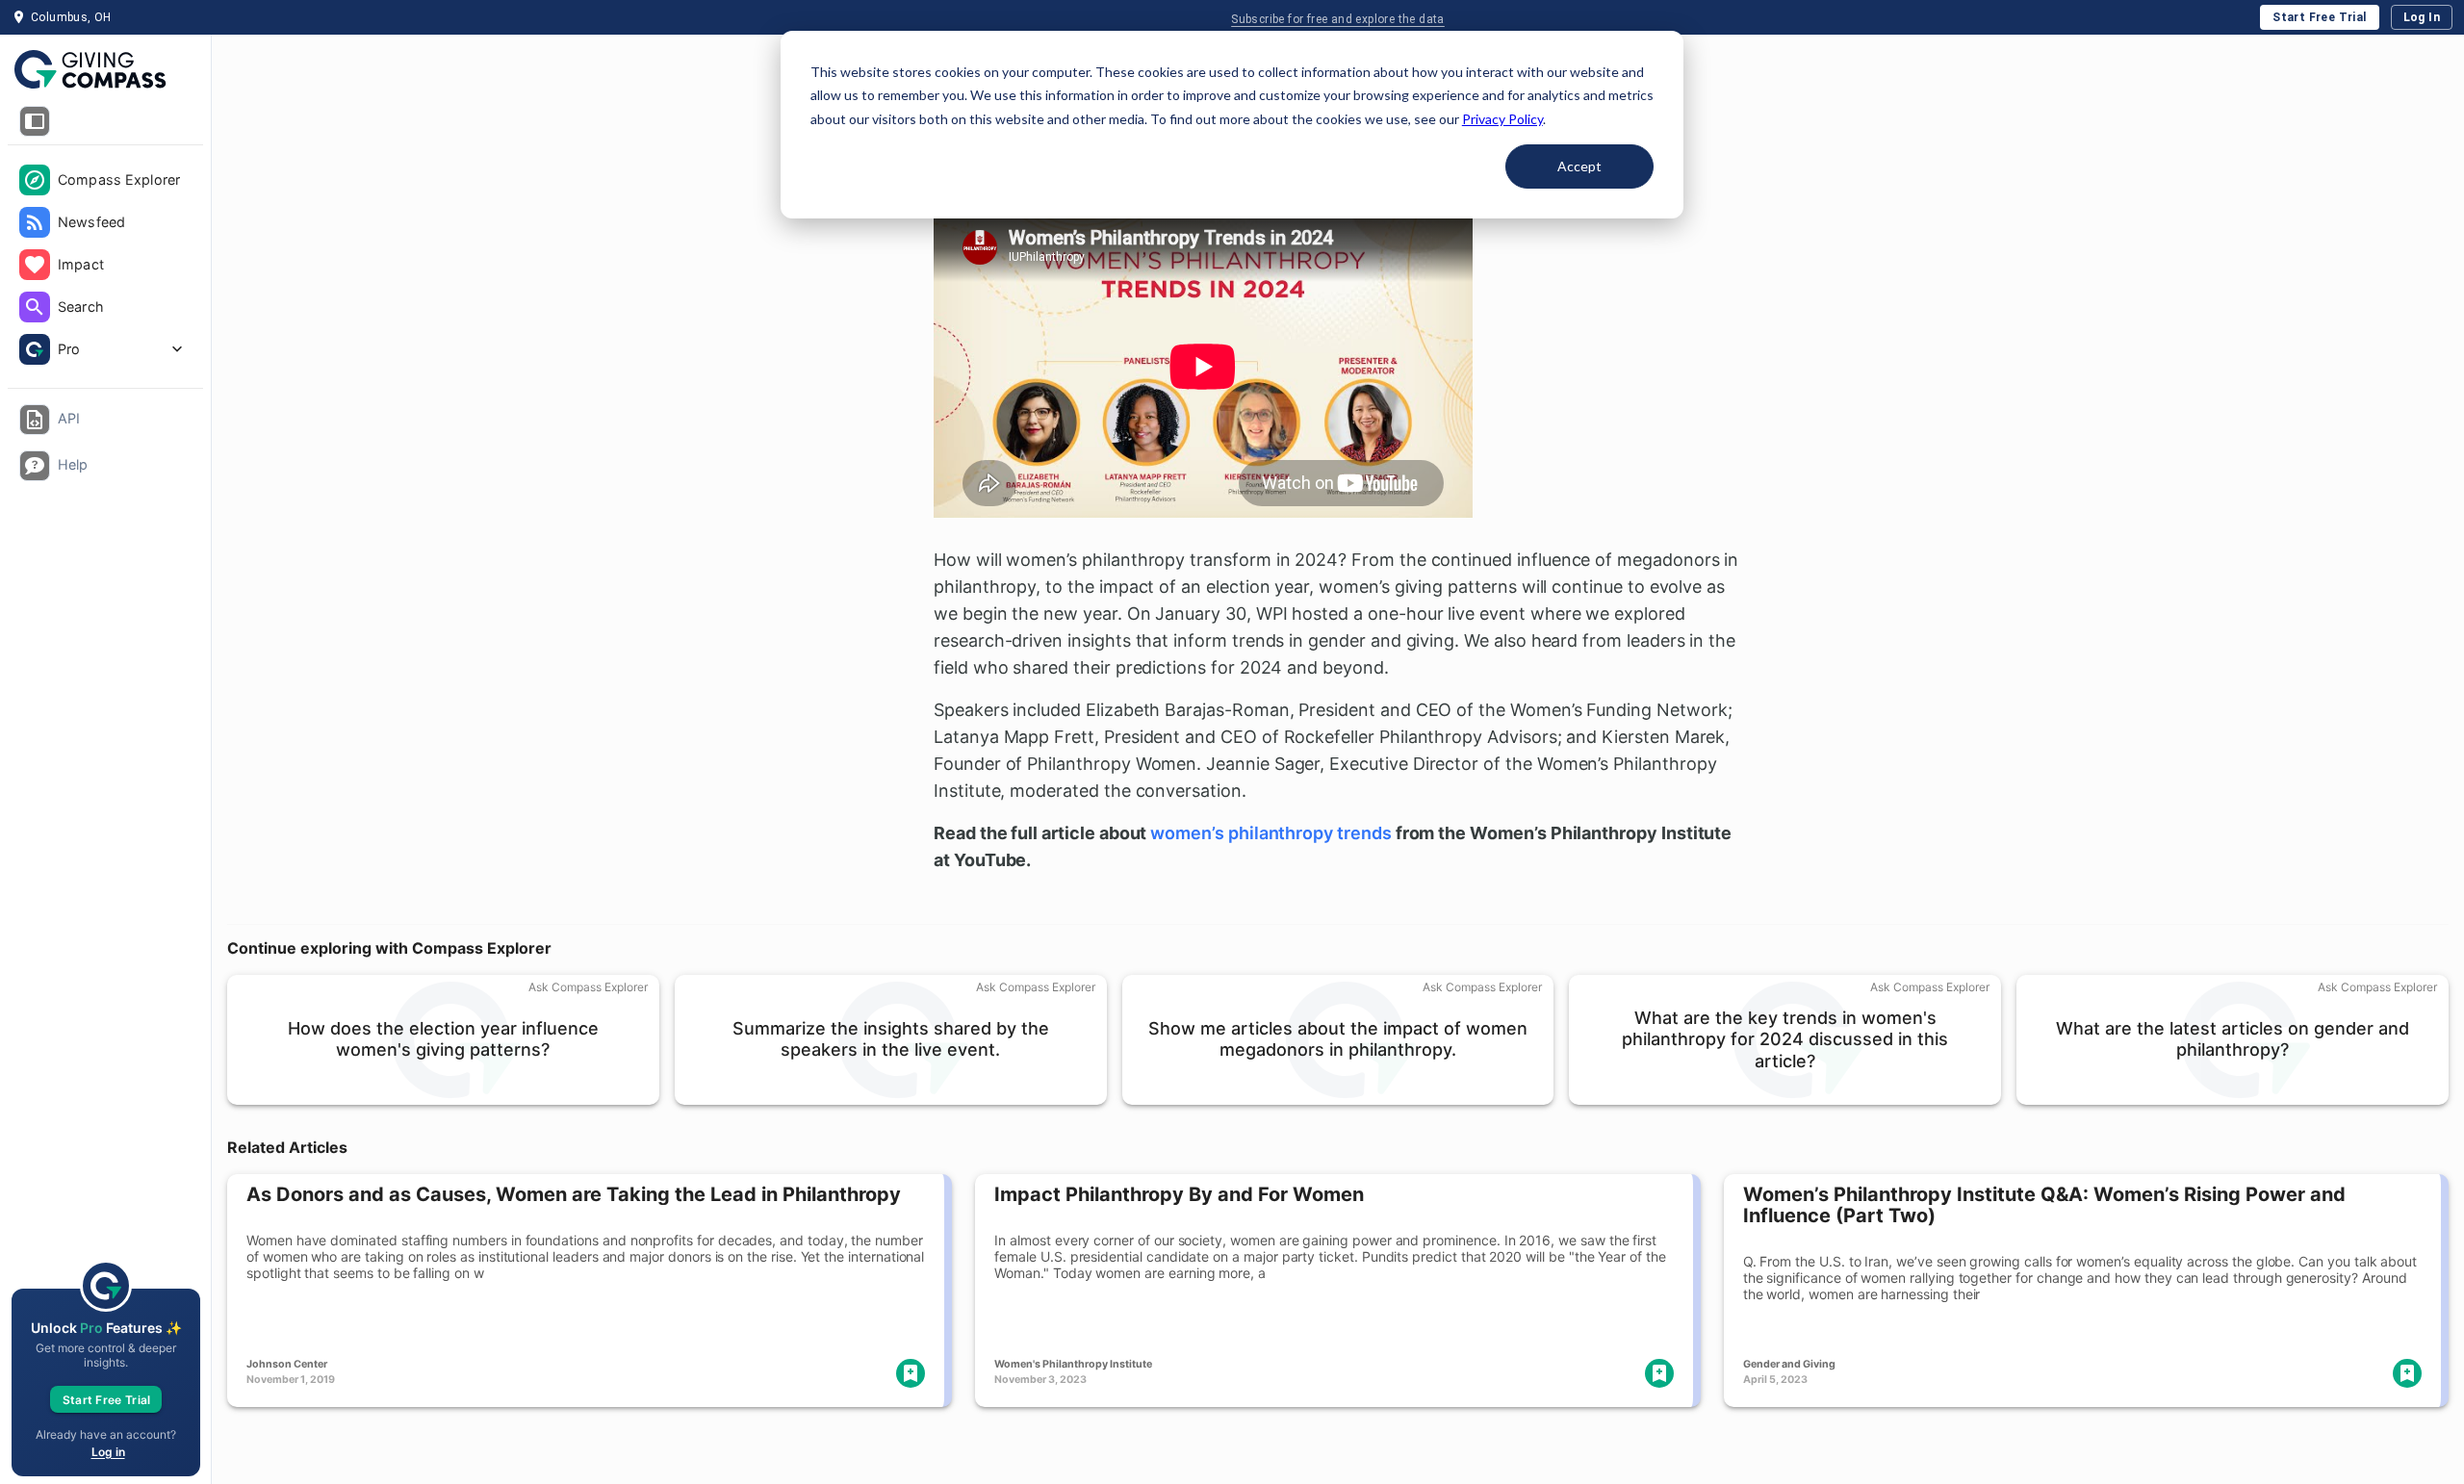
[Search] (35, 307)
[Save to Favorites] (911, 1373)
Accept (1579, 166)
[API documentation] (35, 420)
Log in (108, 1452)
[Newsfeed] (35, 222)
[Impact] (35, 265)
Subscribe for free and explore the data (1338, 19)
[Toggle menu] (35, 121)
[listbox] (105, 267)
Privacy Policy (1502, 119)
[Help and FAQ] (35, 466)
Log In (2422, 17)
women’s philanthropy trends (1270, 833)
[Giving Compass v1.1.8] (105, 70)
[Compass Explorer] (35, 180)
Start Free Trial (2319, 17)
